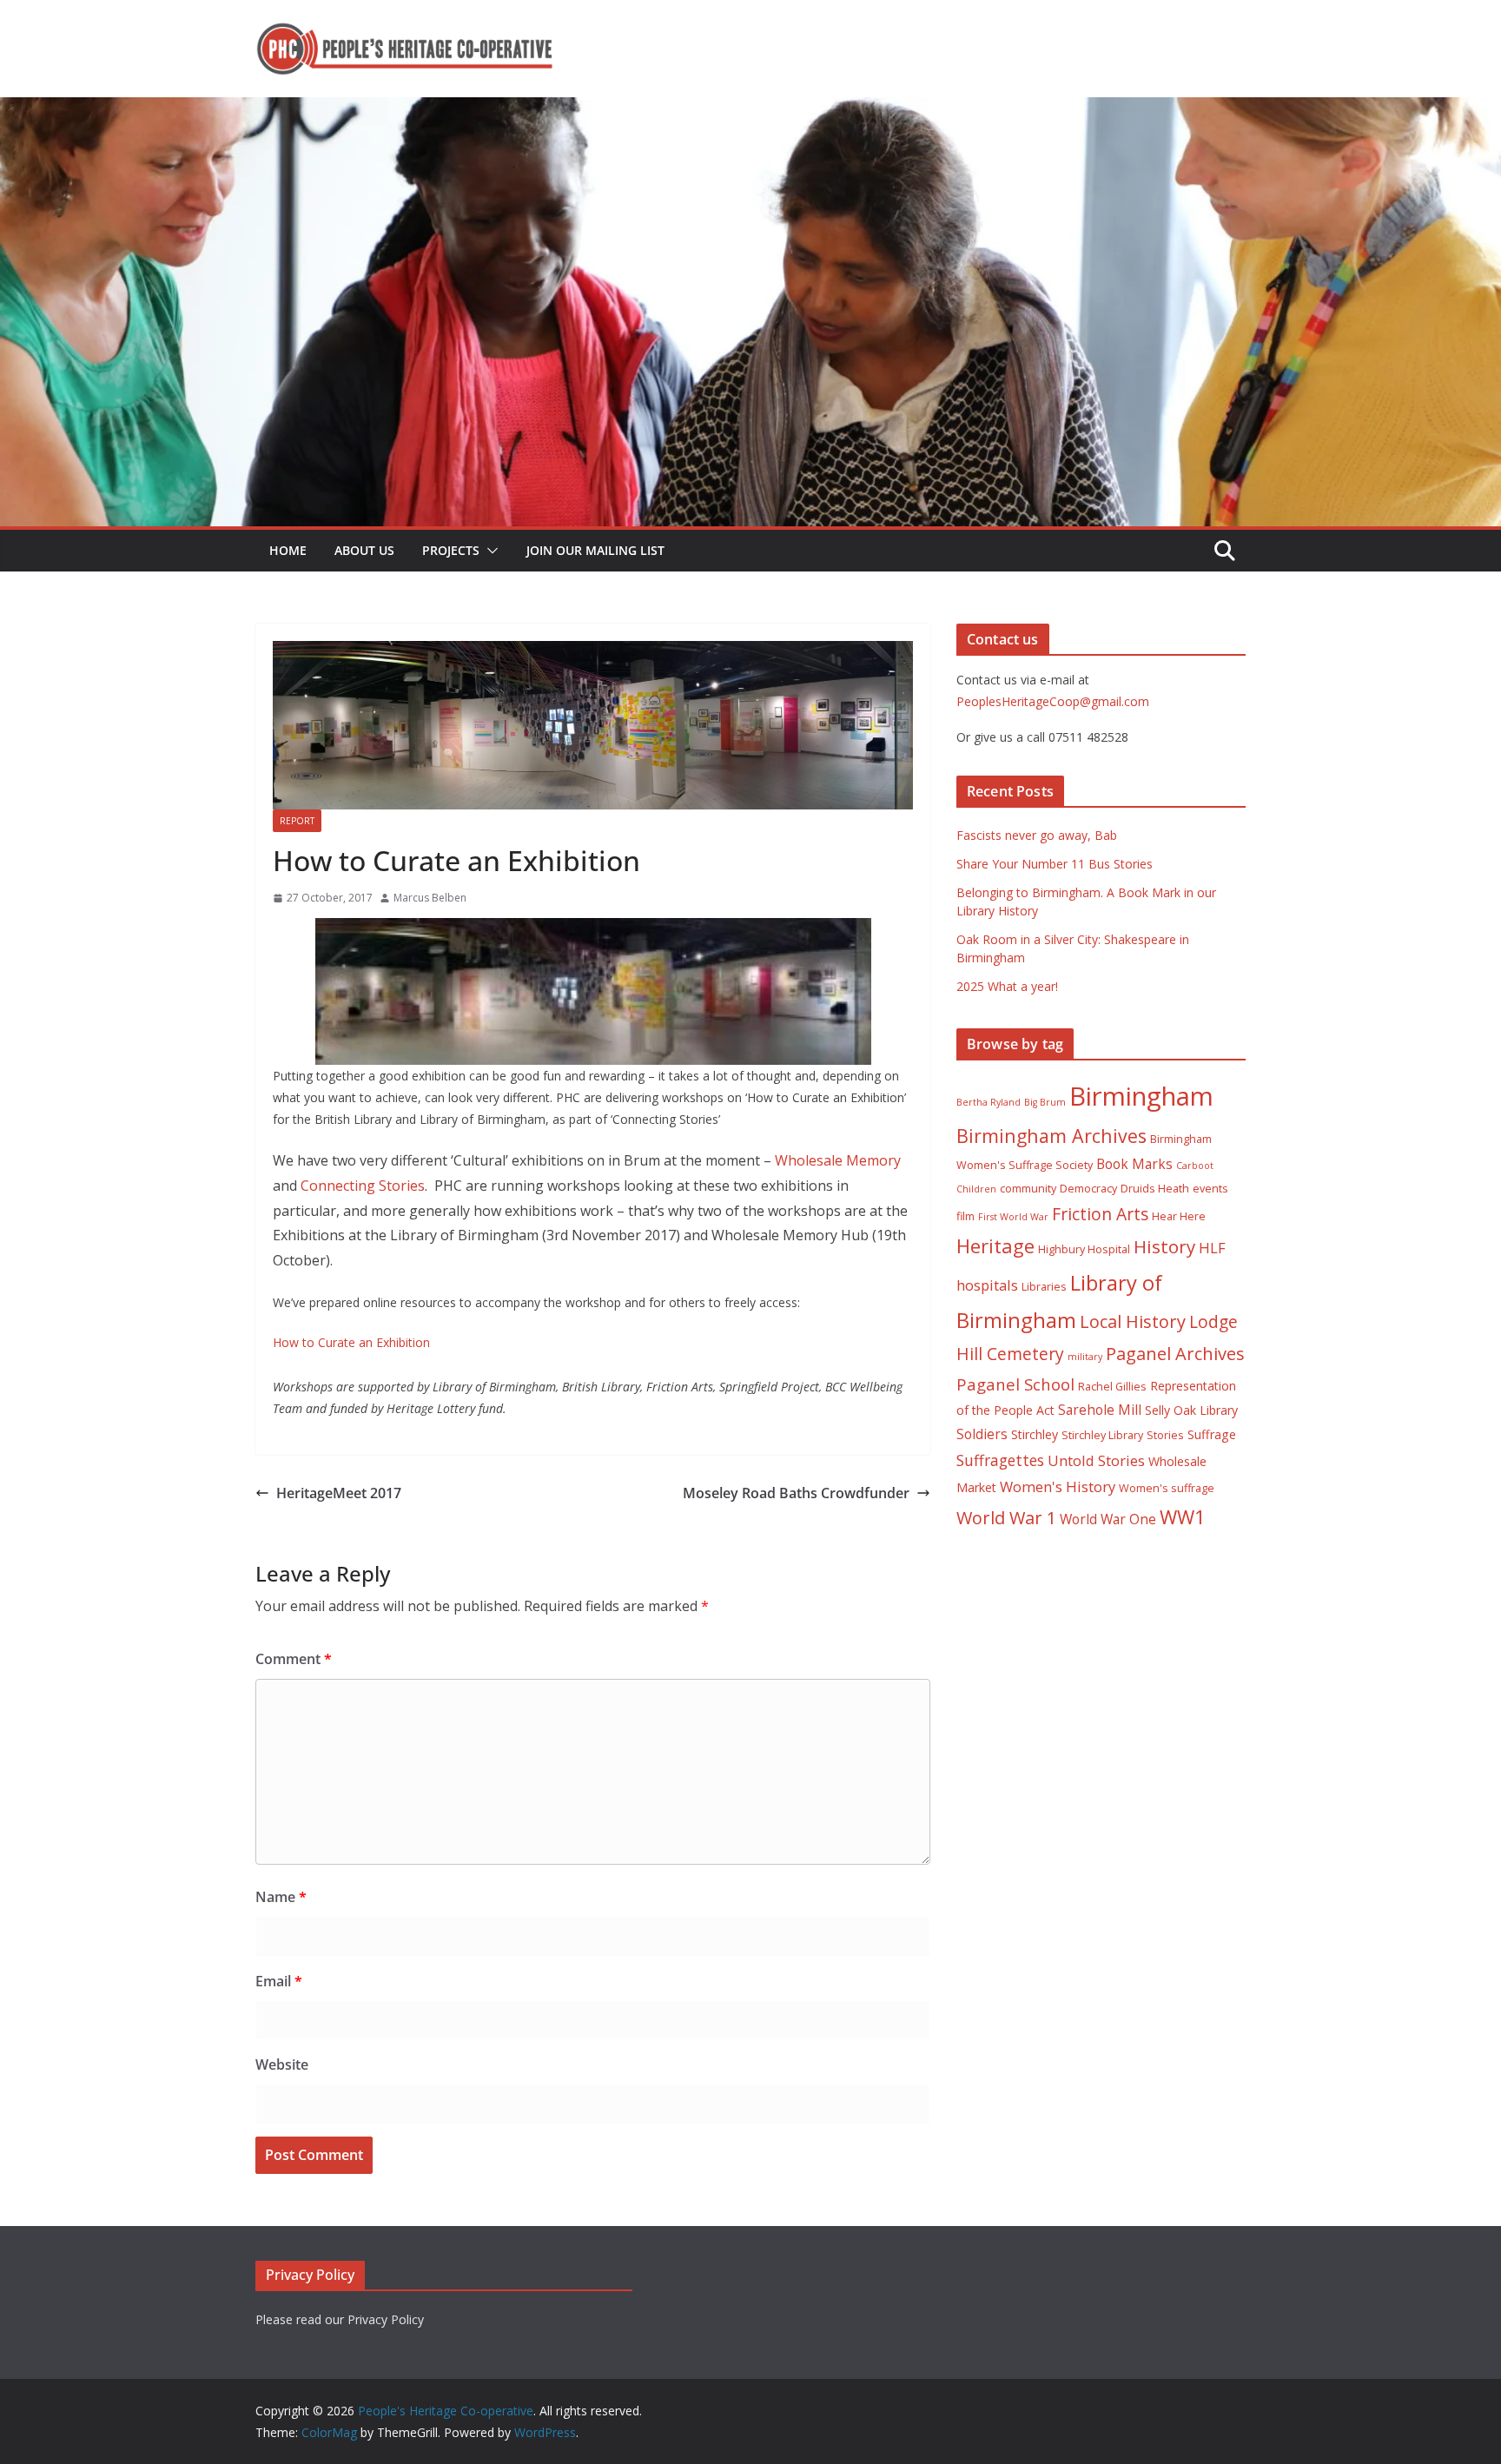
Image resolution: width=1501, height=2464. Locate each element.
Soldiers (982, 1434)
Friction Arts (1100, 1214)
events (1210, 1189)
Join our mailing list (595, 550)
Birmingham (1141, 1096)
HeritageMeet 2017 (339, 1493)
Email (279, 1981)
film (965, 1216)
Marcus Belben (430, 898)
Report (297, 821)
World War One (1108, 1519)
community (1028, 1189)
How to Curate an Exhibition (351, 1342)
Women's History (1058, 1486)
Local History (1133, 1321)
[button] (489, 551)
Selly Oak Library (1191, 1410)
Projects (451, 550)
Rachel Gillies (1112, 1387)
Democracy (1088, 1189)
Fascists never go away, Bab (1037, 835)
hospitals (987, 1285)
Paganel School (1015, 1384)
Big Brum (1045, 1102)
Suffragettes (1000, 1460)
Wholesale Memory (838, 1160)
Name (281, 1897)
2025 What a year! (1007, 986)
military (1085, 1357)
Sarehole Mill (1100, 1410)
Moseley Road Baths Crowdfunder (796, 1493)
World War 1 (1006, 1518)
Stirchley (1035, 1434)
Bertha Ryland (989, 1102)
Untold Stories (1096, 1460)
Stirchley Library (1102, 1435)
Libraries (1044, 1287)
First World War (1013, 1217)
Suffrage (1212, 1434)
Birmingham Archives (1051, 1136)
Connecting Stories (363, 1186)
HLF (1212, 1248)
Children (976, 1189)
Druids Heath (1155, 1189)
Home (288, 550)
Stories (1165, 1435)
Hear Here (1179, 1216)
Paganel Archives (1175, 1354)
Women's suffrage (1167, 1488)
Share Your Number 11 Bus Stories (1055, 864)
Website (282, 2064)
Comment (294, 1659)
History (1164, 1246)
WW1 (1183, 1517)
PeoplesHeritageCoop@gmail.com (1053, 701)
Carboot (1195, 1166)
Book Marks (1134, 1164)
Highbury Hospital (1084, 1249)
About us (364, 550)
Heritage (995, 1246)
